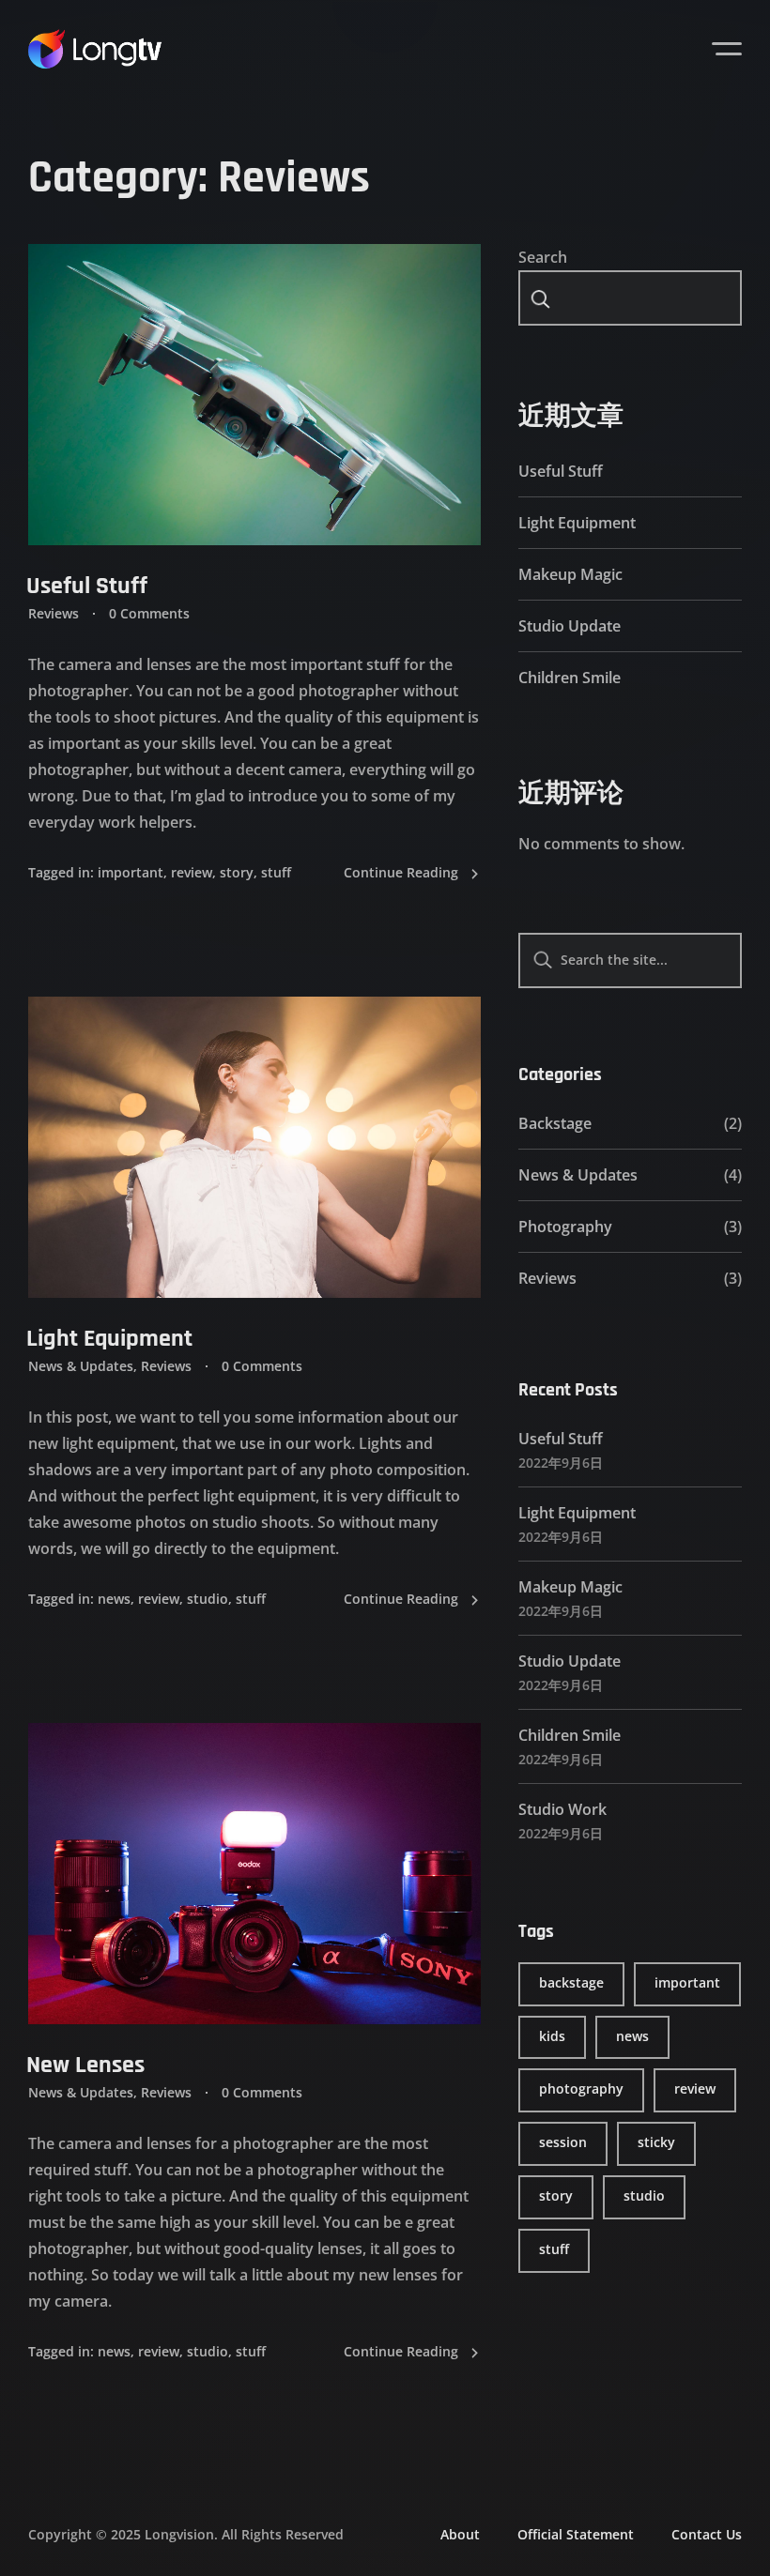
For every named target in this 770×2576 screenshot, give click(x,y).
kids (552, 2036)
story (237, 872)
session (563, 2142)
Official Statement (576, 2534)
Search (543, 257)
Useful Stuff (87, 586)
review (192, 872)
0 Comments (149, 613)
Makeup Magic (570, 574)
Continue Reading (401, 872)
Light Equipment (109, 1339)
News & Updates (81, 1366)
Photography (565, 1227)
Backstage (555, 1123)
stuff (276, 872)
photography (581, 2088)
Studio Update (570, 626)
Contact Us (707, 2534)
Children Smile (570, 678)
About (460, 2534)
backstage (571, 1982)
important (131, 872)
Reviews (54, 613)
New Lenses (85, 2065)
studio (208, 1599)
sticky (656, 2142)
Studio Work (562, 1809)
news (114, 1599)
